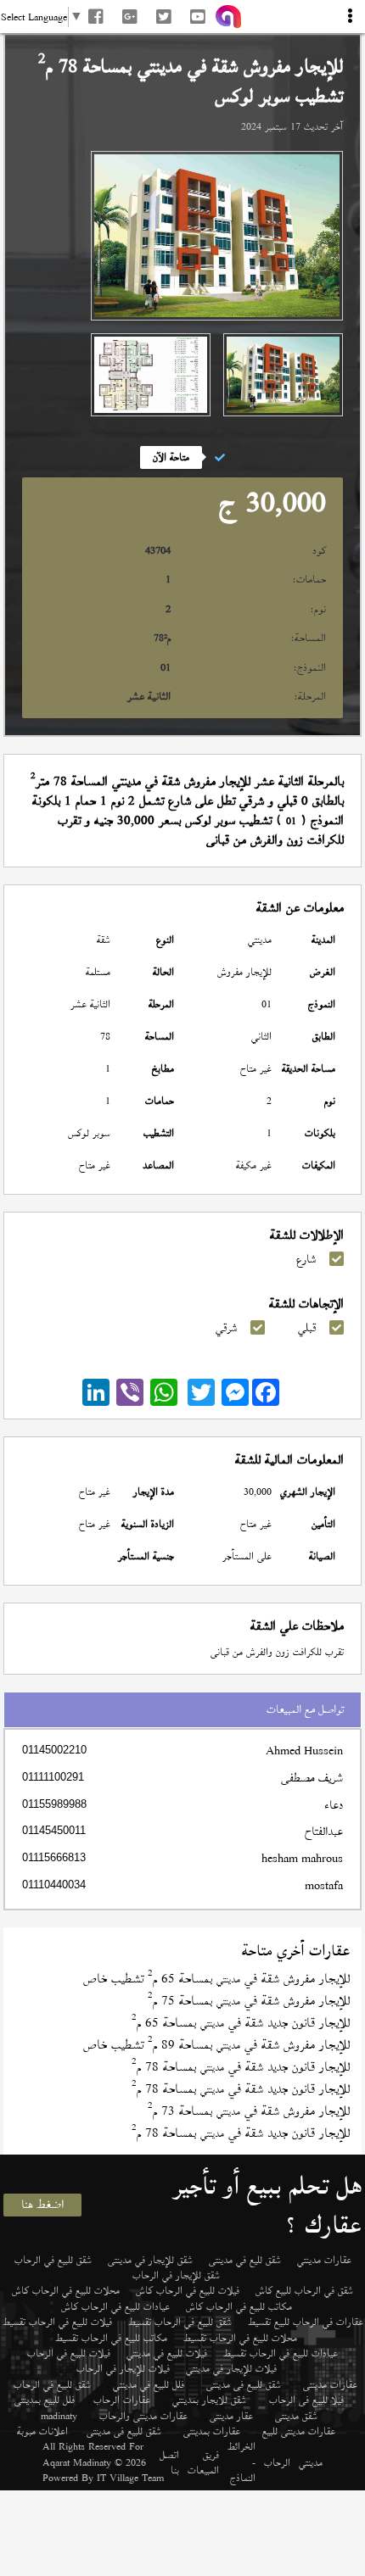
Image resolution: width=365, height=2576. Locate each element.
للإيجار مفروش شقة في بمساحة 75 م (249, 2001)
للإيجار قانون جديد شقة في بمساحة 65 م (241, 2023)
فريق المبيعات (203, 2463)
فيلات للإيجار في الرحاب (123, 2368)
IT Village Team (130, 2478)
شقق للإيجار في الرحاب (176, 2275)
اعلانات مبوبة (42, 2431)
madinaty (59, 2416)
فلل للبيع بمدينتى (45, 2400)
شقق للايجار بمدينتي (209, 2400)
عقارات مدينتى (330, 2384)
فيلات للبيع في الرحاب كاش (188, 2290)
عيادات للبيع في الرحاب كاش (115, 2306)
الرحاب (277, 2462)
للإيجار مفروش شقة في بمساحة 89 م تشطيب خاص (216, 2045)
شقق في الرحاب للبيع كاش (304, 2290)
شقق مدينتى (296, 2416)
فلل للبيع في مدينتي (149, 2384)
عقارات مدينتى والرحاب (143, 2416)
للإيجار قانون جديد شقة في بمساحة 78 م (241, 2067)
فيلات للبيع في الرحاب (69, 2353)
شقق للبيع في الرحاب (53, 2260)
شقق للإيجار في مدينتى (150, 2260)
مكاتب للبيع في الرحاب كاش (239, 2306)
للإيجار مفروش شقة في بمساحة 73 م (249, 2111)
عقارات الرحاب (122, 2400)
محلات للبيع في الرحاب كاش (66, 2290)
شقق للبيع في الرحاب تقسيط (180, 2322)
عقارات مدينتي (324, 2260)
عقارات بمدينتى (212, 2431)
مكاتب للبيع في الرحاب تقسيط (111, 2338)
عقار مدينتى (231, 2416)
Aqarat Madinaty (77, 2462)
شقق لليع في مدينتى (245, 2260)
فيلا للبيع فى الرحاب (306, 2400)
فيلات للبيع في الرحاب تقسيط (57, 2322)
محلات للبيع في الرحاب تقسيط (240, 2338)
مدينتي (311, 2462)
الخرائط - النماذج (241, 2462)
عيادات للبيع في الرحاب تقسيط (281, 2353)
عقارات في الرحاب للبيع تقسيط (306, 2322)
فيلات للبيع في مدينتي (167, 2353)
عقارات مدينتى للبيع (299, 2431)
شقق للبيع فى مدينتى (244, 2384)
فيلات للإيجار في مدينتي (231, 2368)
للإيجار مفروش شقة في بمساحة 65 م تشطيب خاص (216, 1979)
